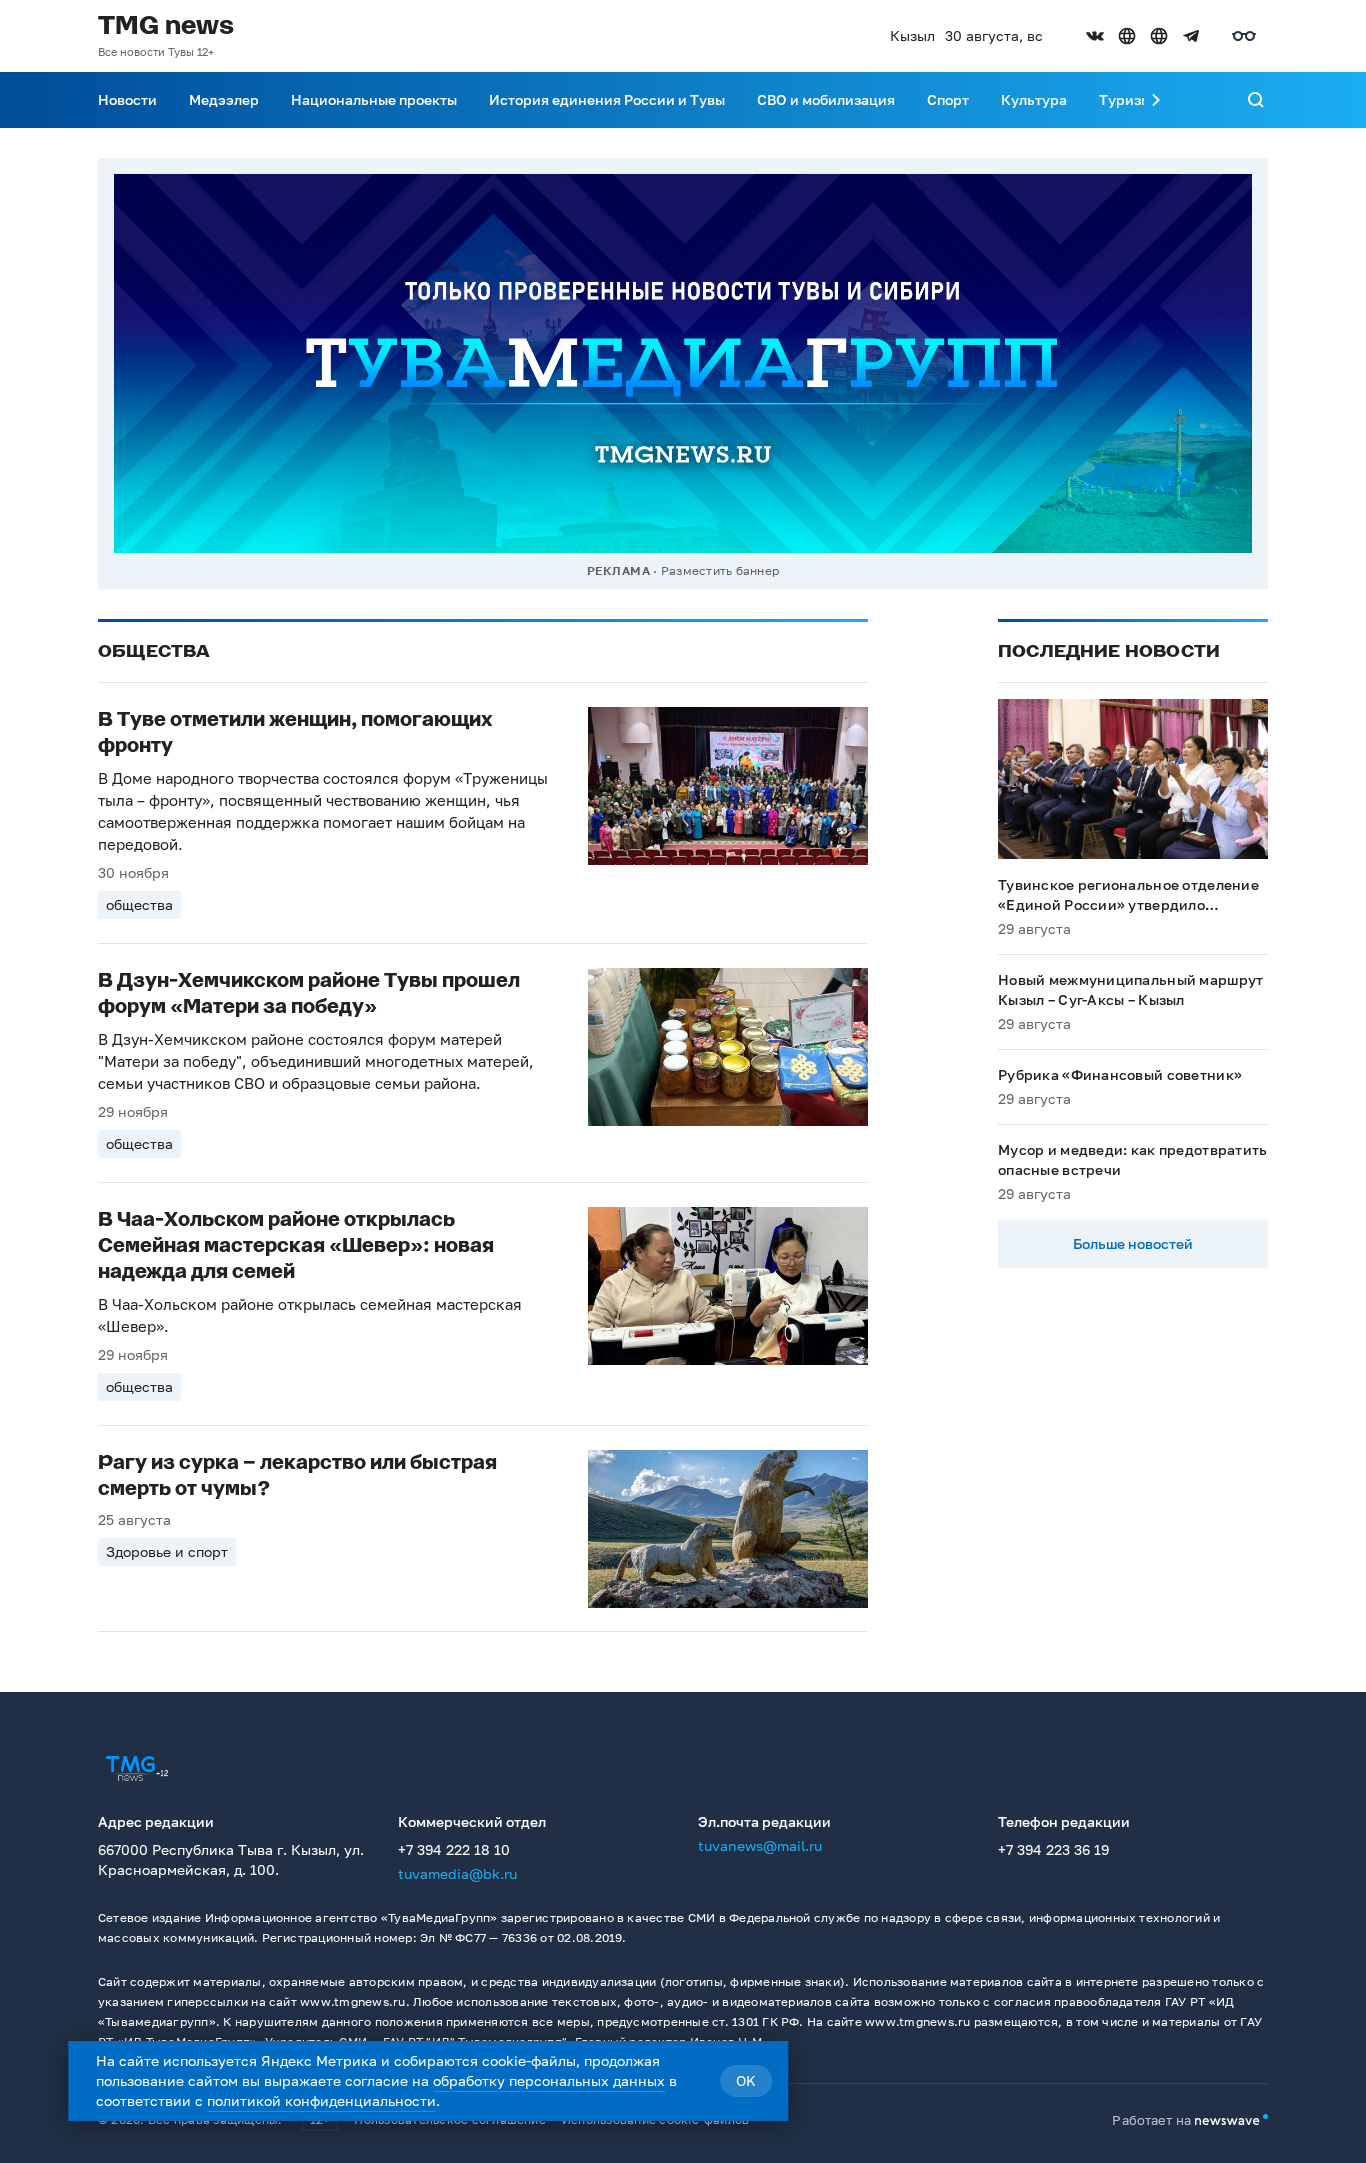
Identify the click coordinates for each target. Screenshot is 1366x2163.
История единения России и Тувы (607, 99)
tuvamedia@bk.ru (457, 1873)
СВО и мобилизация (826, 99)
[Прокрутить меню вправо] (1156, 100)
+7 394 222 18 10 (454, 1849)
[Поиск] (1256, 100)
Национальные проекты (374, 99)
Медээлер (224, 99)
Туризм (1125, 99)
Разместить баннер (720, 570)
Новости (127, 99)
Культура (1034, 99)
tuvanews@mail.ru (760, 1845)
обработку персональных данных (549, 2080)
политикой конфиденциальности (321, 2100)
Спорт (948, 99)
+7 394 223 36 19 (1053, 1849)
